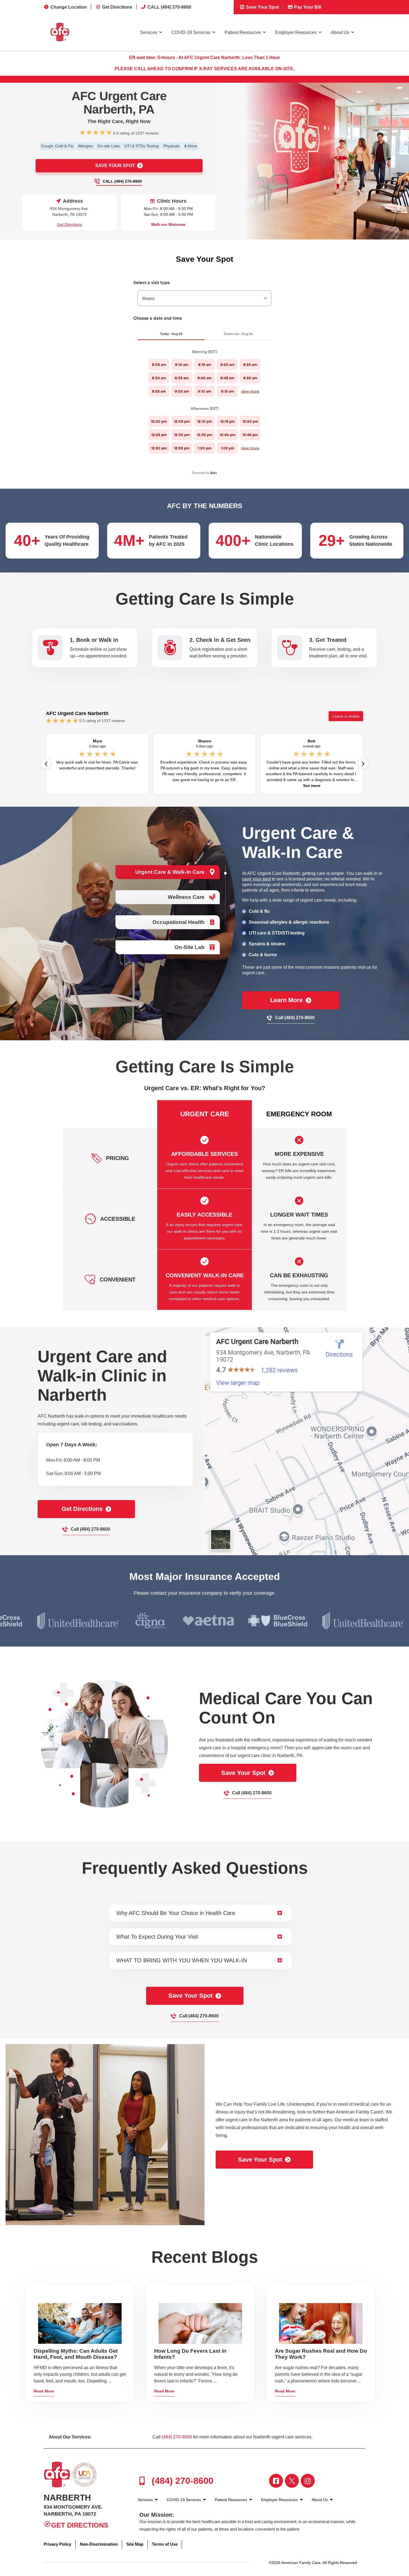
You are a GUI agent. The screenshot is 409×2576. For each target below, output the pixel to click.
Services (149, 32)
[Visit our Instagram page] (308, 2481)
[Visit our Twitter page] (292, 2481)
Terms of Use (165, 2544)
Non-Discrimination (99, 2544)
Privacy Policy (57, 2544)
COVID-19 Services (191, 32)
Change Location (69, 7)
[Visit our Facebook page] (276, 2481)
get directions (82, 1509)
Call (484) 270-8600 (122, 181)
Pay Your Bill (307, 7)
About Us (340, 32)
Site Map (135, 2544)
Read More (44, 2391)
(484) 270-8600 (177, 2437)
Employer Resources (296, 32)
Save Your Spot (262, 7)
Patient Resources (243, 32)
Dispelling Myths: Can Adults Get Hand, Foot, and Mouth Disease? (76, 2354)
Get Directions (117, 7)
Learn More (286, 1000)
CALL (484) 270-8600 (169, 7)
